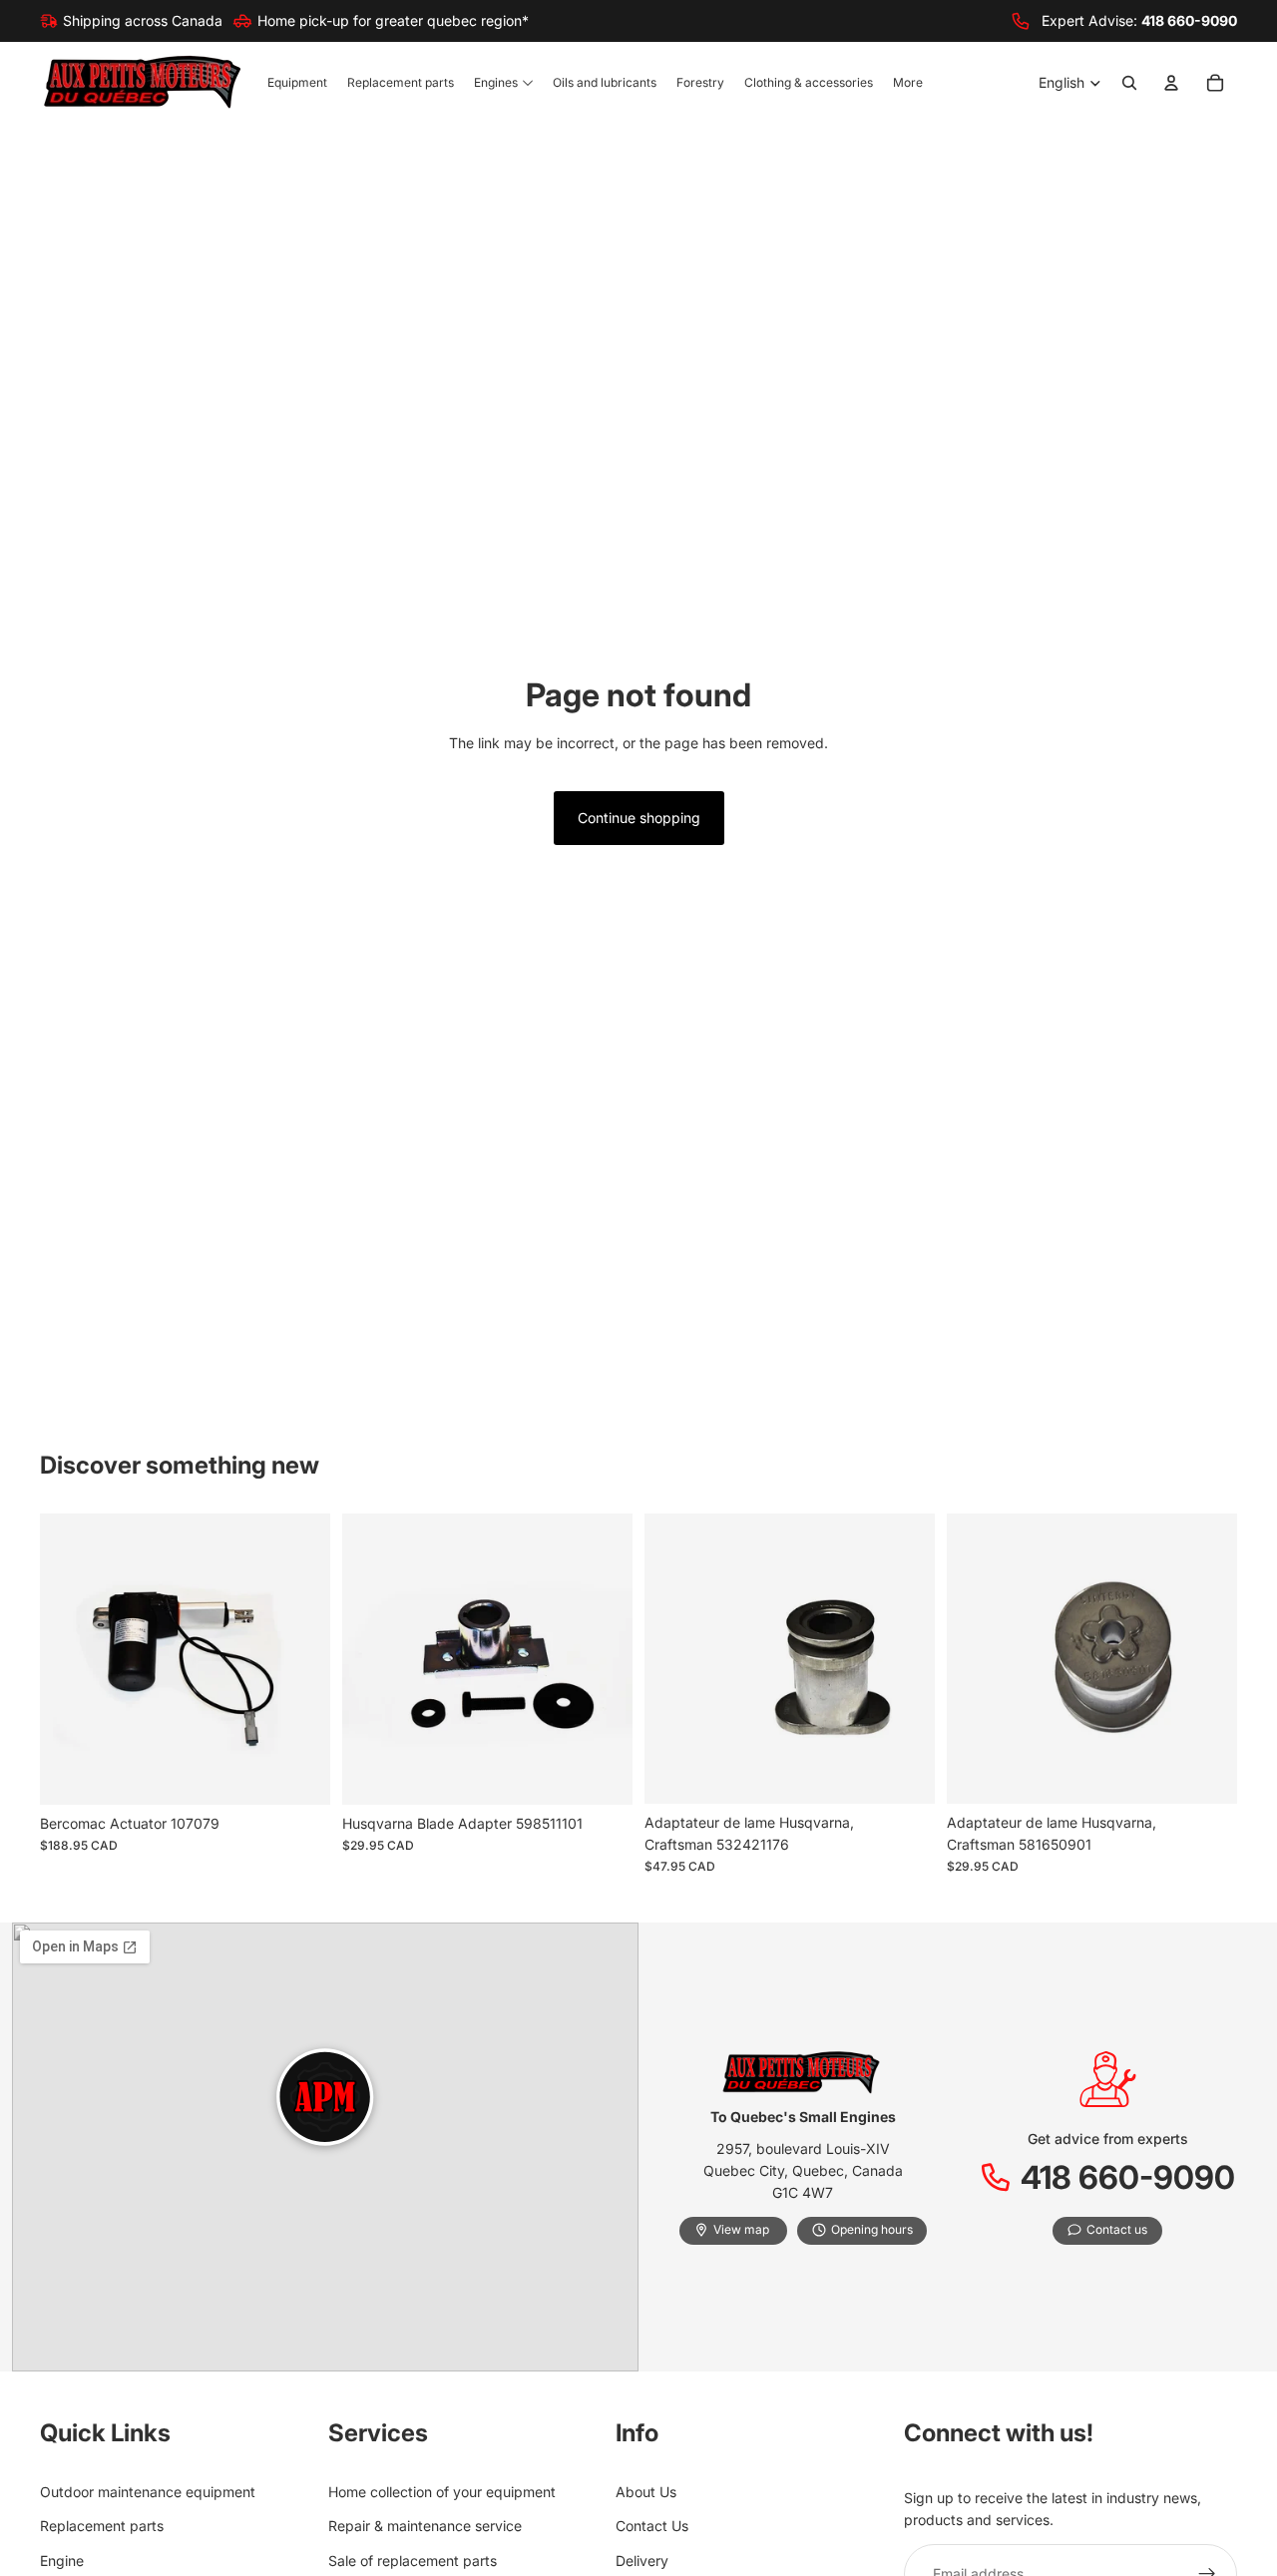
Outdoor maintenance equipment (148, 2492)
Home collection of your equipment (442, 2492)
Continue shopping (639, 818)
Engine (62, 2561)
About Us (646, 2492)
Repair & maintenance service (425, 2526)
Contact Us (652, 2526)
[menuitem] (908, 83)
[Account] (1171, 84)
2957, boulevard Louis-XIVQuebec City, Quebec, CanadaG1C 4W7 (803, 2171)
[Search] (1129, 84)
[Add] (299, 1774)
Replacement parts (102, 2526)
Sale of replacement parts (413, 2561)
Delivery (642, 2561)
